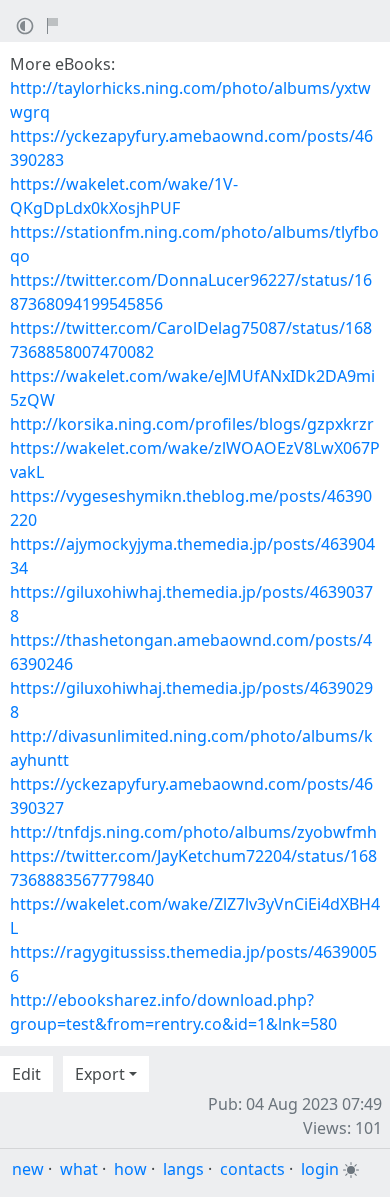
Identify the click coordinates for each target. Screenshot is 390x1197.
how (130, 1169)
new (28, 1169)
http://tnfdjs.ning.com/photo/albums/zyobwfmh (193, 832)
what (79, 1169)
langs (183, 1169)
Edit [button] (26, 1074)
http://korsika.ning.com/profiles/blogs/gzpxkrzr (192, 424)
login (320, 1169)
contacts (252, 1169)
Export (100, 1074)
